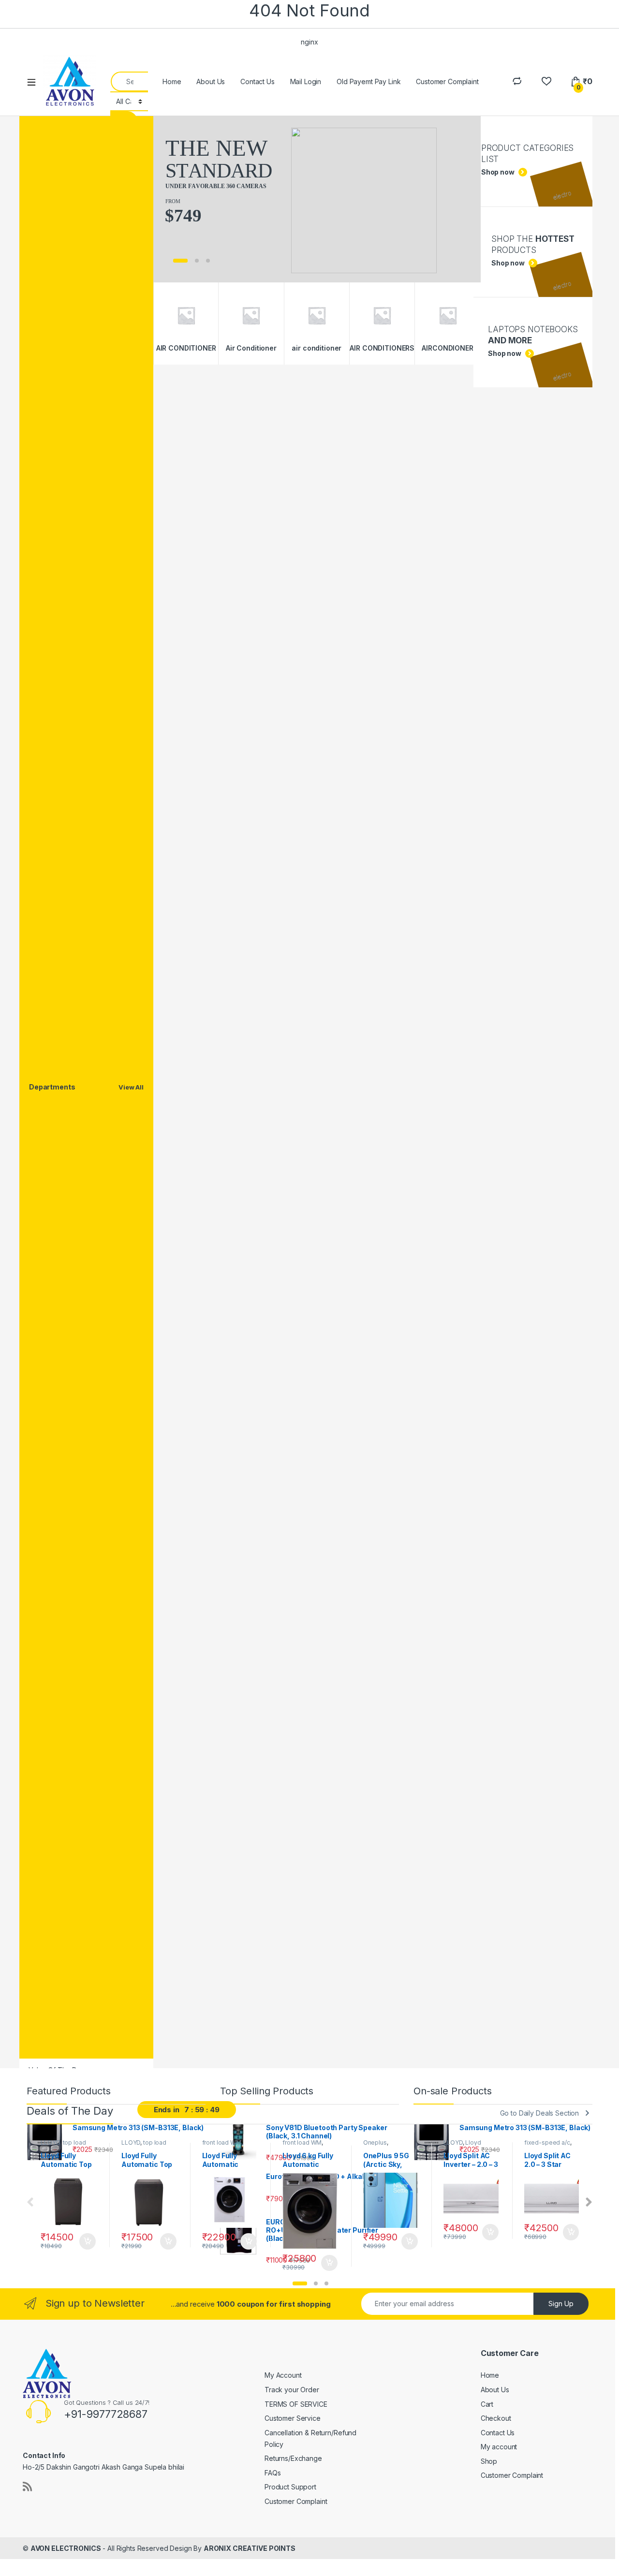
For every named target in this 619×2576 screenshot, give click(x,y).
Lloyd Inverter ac (462, 2146)
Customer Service (293, 2418)
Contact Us (258, 81)
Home (172, 81)
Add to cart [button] (88, 2241)
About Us (211, 81)
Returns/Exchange (293, 2458)
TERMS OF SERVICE (296, 2404)
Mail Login (306, 81)
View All (131, 1087)
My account (499, 2447)
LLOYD (50, 2142)
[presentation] (589, 2202)
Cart (487, 2404)
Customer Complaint (447, 81)
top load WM (63, 2146)
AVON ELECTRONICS (66, 2548)
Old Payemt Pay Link (368, 81)
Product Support (290, 2487)
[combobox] (129, 81)
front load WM (222, 2142)
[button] (300, 2283)
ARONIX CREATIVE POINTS (250, 2548)
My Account (283, 2375)
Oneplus (375, 2142)
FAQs (273, 2473)
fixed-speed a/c (547, 2142)
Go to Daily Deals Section (540, 2113)
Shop (489, 2461)
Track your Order (292, 2390)
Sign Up (561, 2304)
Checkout (496, 2418)
